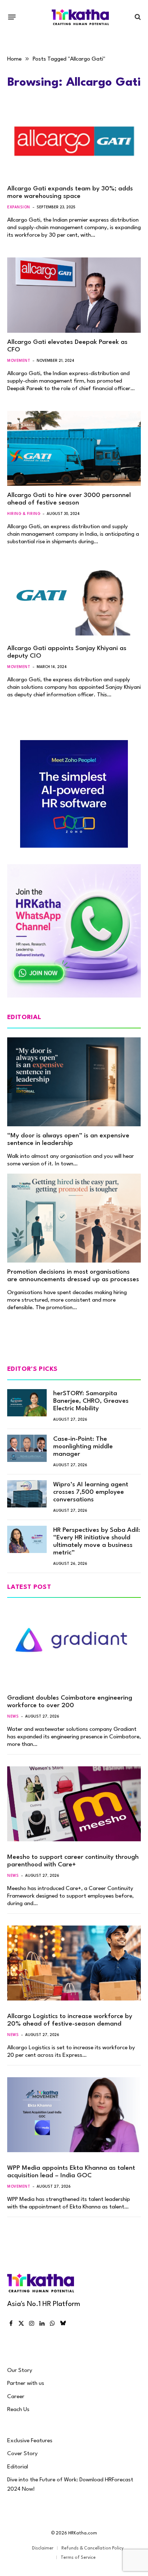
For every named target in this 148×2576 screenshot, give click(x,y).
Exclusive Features (30, 2441)
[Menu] (12, 17)
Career (16, 2397)
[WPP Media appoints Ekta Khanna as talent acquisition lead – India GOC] (74, 2115)
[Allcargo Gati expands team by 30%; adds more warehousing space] (74, 142)
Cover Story (22, 2454)
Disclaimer (43, 2548)
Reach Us (18, 2410)
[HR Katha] (80, 17)
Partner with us (26, 2383)
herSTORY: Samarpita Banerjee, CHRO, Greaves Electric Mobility (91, 1401)
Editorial (18, 2467)
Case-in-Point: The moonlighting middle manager (83, 1447)
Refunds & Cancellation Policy (92, 2548)
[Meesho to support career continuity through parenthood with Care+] (74, 1804)
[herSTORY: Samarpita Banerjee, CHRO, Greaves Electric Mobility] (27, 1403)
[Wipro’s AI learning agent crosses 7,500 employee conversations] (27, 1494)
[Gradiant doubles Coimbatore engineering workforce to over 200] (74, 1644)
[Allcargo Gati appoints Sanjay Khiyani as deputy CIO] (74, 602)
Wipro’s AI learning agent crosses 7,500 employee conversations (91, 1492)
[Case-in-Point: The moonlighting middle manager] (27, 1448)
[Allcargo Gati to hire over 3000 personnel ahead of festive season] (74, 448)
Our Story (20, 2371)
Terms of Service (78, 2558)
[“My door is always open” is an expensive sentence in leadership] (74, 1082)
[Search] (137, 17)
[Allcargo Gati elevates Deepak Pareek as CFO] (74, 295)
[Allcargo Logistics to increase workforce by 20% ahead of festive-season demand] (74, 1963)
